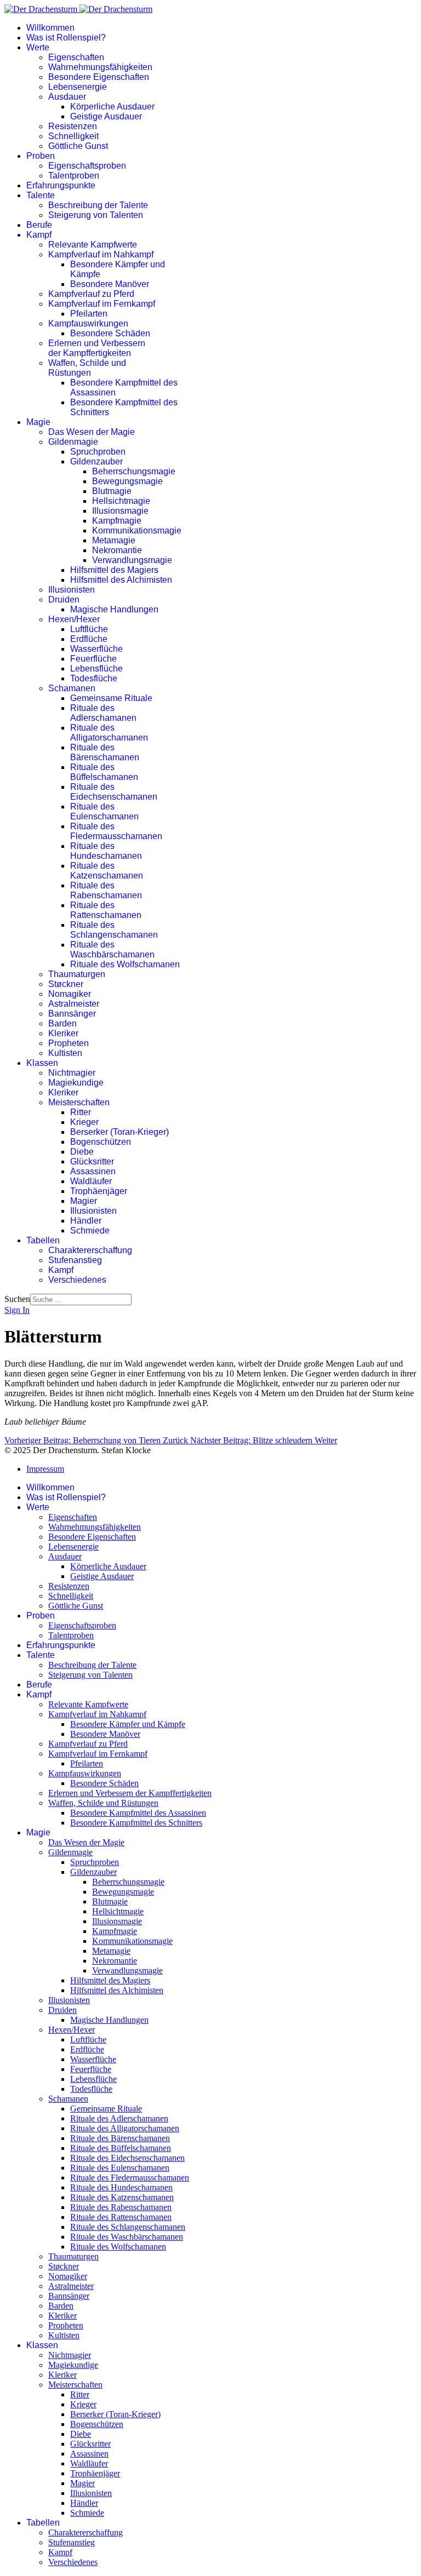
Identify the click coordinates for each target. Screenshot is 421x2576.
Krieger (84, 1122)
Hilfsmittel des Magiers (114, 570)
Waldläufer (91, 1181)
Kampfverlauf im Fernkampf (102, 304)
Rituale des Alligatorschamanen (109, 733)
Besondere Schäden (110, 333)
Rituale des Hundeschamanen (106, 851)
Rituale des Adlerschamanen (103, 713)
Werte (38, 47)
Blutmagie (112, 491)
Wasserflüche (96, 649)
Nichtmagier (72, 1073)
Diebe (82, 1152)
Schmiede (90, 1230)
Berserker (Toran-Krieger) (120, 1132)
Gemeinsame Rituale (111, 698)
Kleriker (63, 1033)
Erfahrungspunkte (61, 185)
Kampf (39, 235)
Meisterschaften (79, 1102)
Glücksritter (92, 1161)
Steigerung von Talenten (96, 215)
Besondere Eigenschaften (99, 77)
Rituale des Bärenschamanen (105, 752)
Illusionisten (72, 590)
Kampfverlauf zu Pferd (91, 294)
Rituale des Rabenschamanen (106, 890)
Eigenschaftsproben (87, 166)
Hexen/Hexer (74, 619)
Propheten (69, 1043)
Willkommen (50, 28)
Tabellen (43, 1240)
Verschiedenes (77, 1280)
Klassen (42, 1063)
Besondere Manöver (110, 284)
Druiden (64, 599)
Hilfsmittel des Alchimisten (121, 580)
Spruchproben (98, 452)
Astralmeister (74, 1004)
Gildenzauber (96, 461)
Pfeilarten (89, 314)
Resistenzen (73, 126)
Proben (41, 156)
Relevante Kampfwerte (93, 245)
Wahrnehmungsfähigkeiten (100, 67)
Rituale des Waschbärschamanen (112, 949)
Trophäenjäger (99, 1191)
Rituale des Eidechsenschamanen (114, 792)
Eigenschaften (76, 57)
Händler (86, 1221)
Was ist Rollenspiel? (66, 38)
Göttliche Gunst (78, 146)
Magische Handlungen (114, 609)
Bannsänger (72, 1014)
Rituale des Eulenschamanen (104, 811)
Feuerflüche (93, 659)
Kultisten (65, 1053)
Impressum (45, 1469)
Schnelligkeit (73, 136)
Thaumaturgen (77, 974)
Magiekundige (76, 1083)
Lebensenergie (78, 87)
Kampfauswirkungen (88, 323)
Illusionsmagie (120, 511)
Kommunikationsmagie (137, 530)
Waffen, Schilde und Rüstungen (87, 368)
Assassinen (93, 1171)
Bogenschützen (101, 1142)
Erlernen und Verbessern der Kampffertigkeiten (97, 348)
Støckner (66, 984)
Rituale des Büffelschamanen (104, 772)
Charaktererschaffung (90, 1250)
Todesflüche (94, 678)
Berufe (39, 225)
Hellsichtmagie (121, 501)
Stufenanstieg (75, 1260)
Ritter (81, 1112)
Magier (84, 1201)
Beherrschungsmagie (134, 471)
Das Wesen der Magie (92, 432)
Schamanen (72, 688)
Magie (38, 422)
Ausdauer (67, 97)
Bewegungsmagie (127, 481)
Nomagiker (70, 994)
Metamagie (114, 540)
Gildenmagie (73, 442)
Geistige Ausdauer (106, 116)
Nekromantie (117, 550)
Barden (62, 1023)
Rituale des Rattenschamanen (106, 910)
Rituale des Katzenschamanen (107, 871)
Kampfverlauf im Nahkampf (101, 254)
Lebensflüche (96, 669)
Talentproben (74, 176)
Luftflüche (89, 629)
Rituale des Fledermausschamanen (116, 831)
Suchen (17, 1299)
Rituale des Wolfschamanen (125, 964)
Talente (41, 195)
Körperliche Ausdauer (112, 107)
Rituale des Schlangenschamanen (114, 930)
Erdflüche (89, 639)
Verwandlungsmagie (132, 560)
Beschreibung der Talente (98, 205)
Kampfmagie (117, 521)
